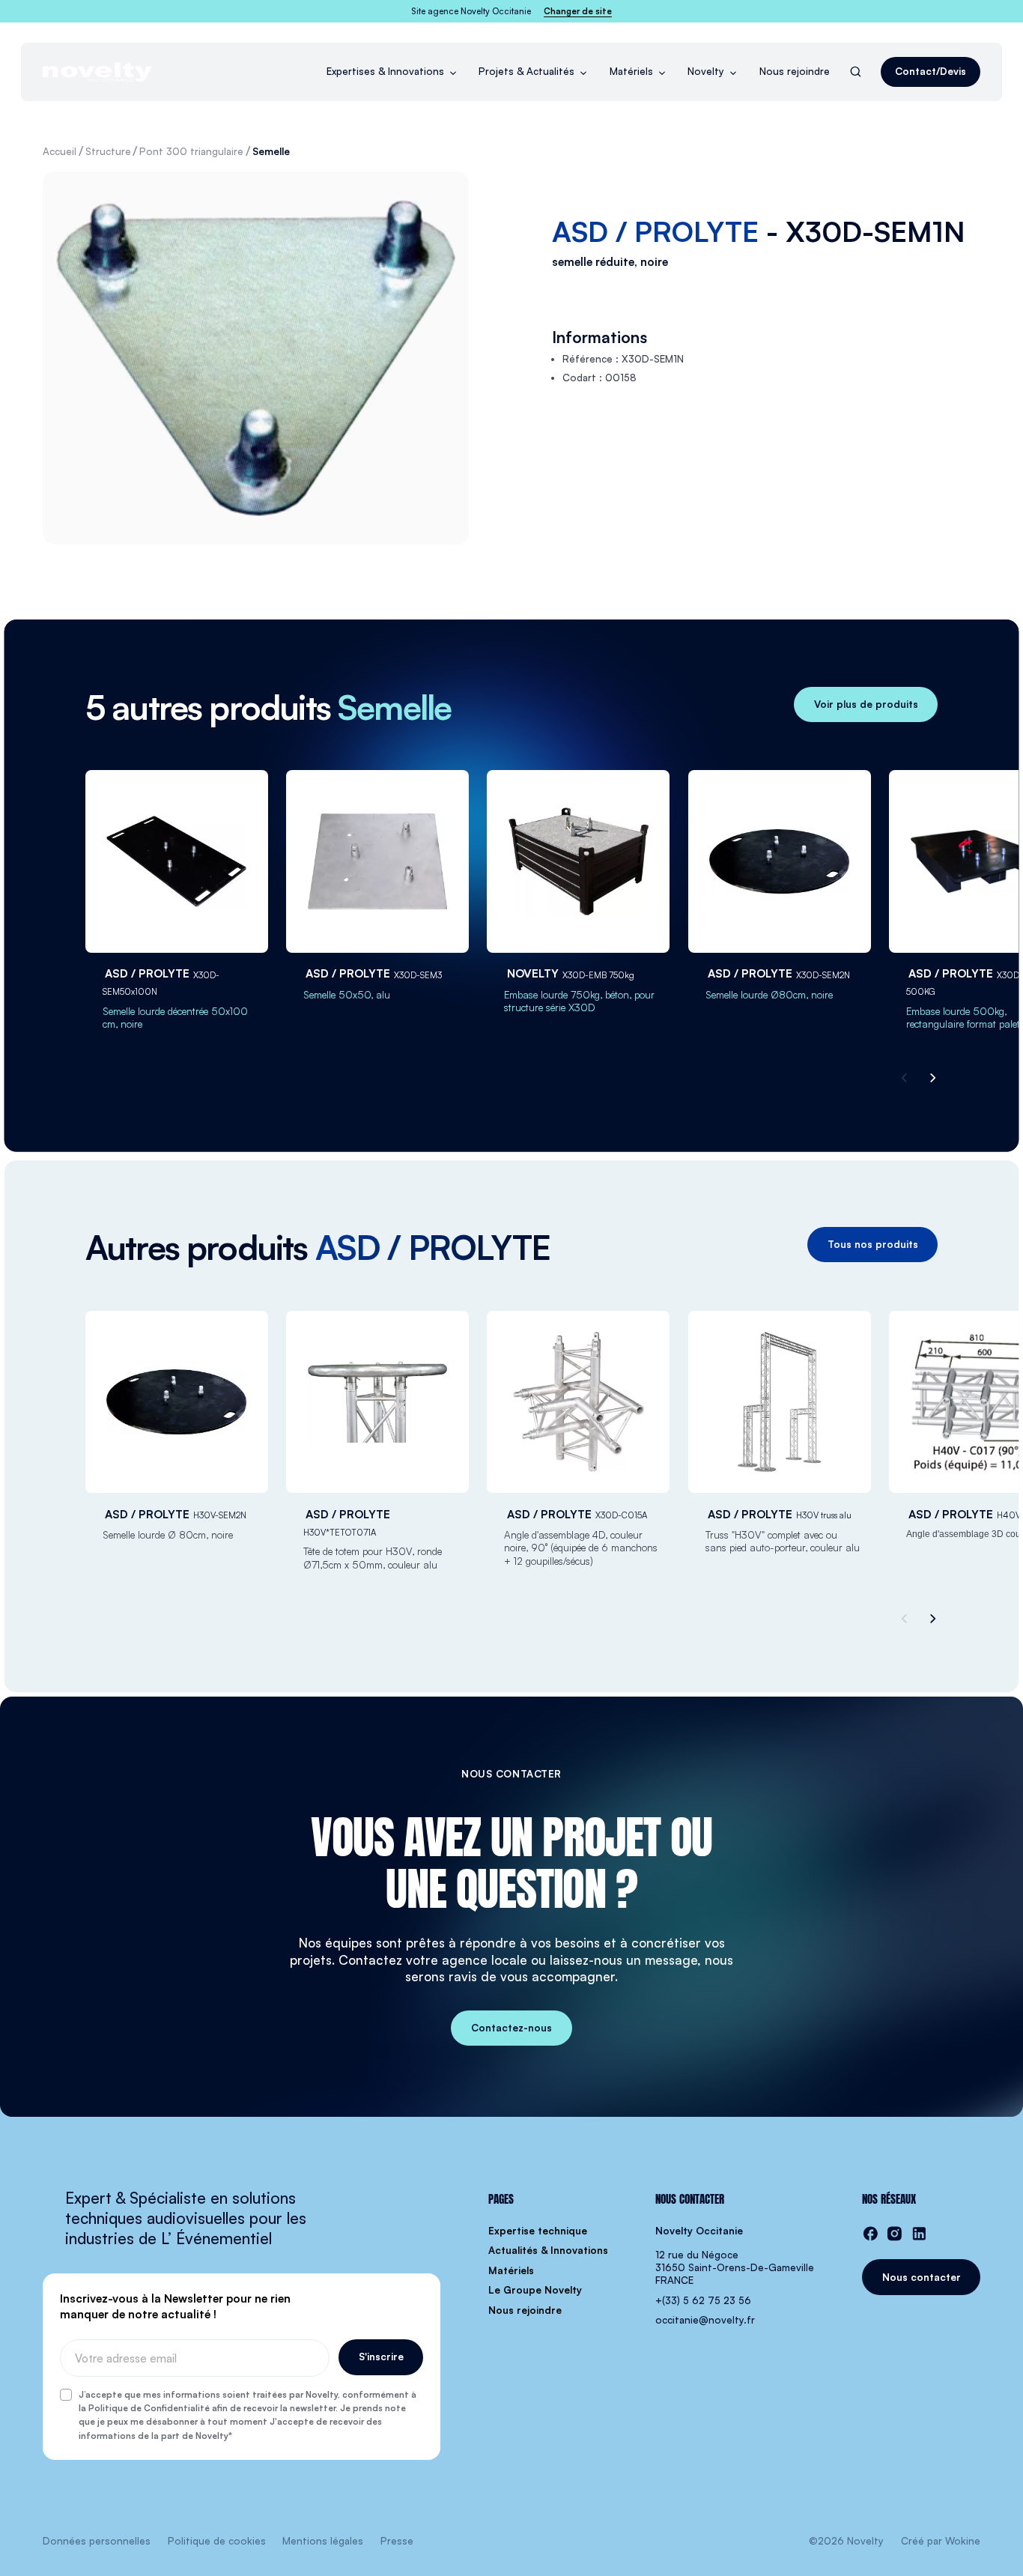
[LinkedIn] (919, 2234)
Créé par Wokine (941, 2541)
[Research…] (856, 72)
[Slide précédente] (906, 1078)
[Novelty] (97, 72)
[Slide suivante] (931, 1078)
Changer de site (578, 11)
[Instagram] (895, 2234)
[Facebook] (871, 2234)
